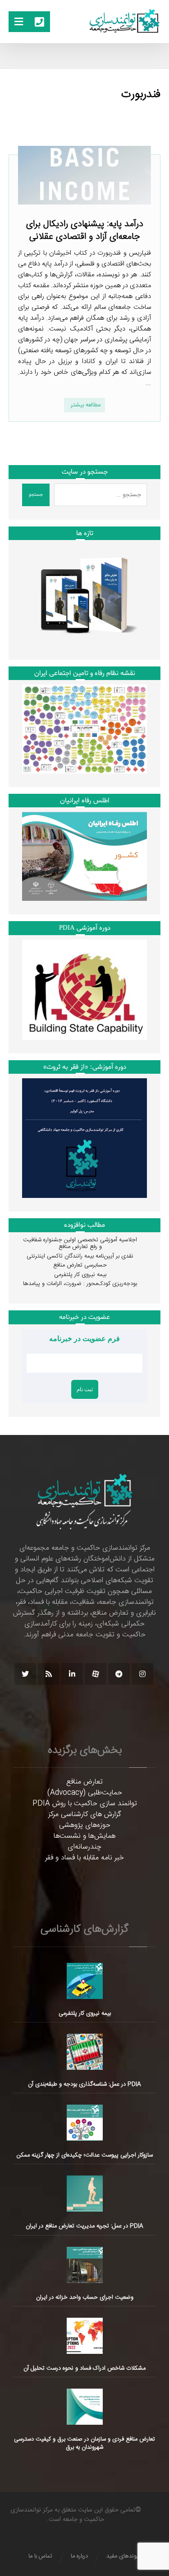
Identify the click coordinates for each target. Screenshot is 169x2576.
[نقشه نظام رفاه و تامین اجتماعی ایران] (85, 729)
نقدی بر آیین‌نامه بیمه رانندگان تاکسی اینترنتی (80, 1256)
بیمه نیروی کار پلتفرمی (80, 1275)
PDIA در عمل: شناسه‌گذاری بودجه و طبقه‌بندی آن (84, 2084)
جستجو (36, 495)
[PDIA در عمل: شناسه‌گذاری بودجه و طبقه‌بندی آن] (85, 2052)
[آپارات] (96, 1674)
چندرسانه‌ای (84, 1847)
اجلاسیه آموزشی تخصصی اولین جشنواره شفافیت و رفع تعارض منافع (80, 1244)
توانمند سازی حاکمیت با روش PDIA (85, 1804)
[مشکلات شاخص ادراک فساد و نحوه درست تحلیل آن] (85, 2336)
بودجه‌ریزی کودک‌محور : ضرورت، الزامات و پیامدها (80, 1284)
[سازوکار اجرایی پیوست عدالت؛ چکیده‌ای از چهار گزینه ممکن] (85, 2123)
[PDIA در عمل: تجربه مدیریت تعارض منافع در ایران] (85, 2194)
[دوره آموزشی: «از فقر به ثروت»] (85, 1138)
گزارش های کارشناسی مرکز (85, 1814)
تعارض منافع (84, 1782)
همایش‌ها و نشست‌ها (84, 1836)
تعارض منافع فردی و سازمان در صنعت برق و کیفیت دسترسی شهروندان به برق (84, 2443)
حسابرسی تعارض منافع (80, 1265)
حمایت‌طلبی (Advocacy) (85, 1793)
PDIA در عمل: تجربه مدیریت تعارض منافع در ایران (84, 2226)
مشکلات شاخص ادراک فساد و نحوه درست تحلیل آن (84, 2368)
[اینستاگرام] (142, 1674)
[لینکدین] (72, 1674)
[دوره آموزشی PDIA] (85, 990)
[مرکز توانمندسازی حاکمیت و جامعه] (124, 21)
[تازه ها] (85, 595)
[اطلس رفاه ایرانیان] (85, 856)
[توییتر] (25, 1674)
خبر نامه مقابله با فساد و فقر (84, 1858)
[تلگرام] (119, 1674)
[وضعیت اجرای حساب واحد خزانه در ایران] (85, 2265)
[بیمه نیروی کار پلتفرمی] (85, 1981)
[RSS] (49, 1674)
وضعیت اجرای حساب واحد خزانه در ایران (85, 2297)
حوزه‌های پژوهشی (85, 1825)
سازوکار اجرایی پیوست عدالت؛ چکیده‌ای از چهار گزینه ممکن (85, 2155)
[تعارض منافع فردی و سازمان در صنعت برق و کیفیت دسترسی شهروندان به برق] (85, 2407)
